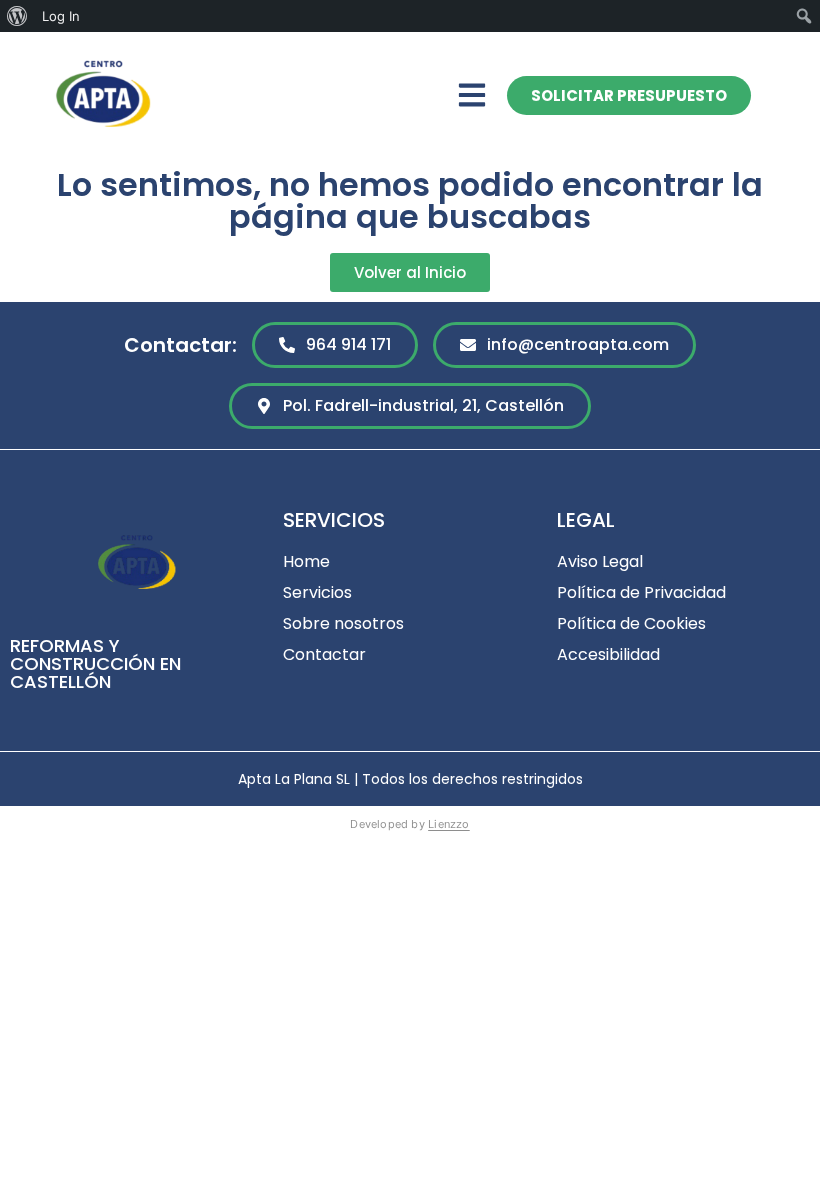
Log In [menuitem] (61, 16)
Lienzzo (449, 824)
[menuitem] (17, 16)
